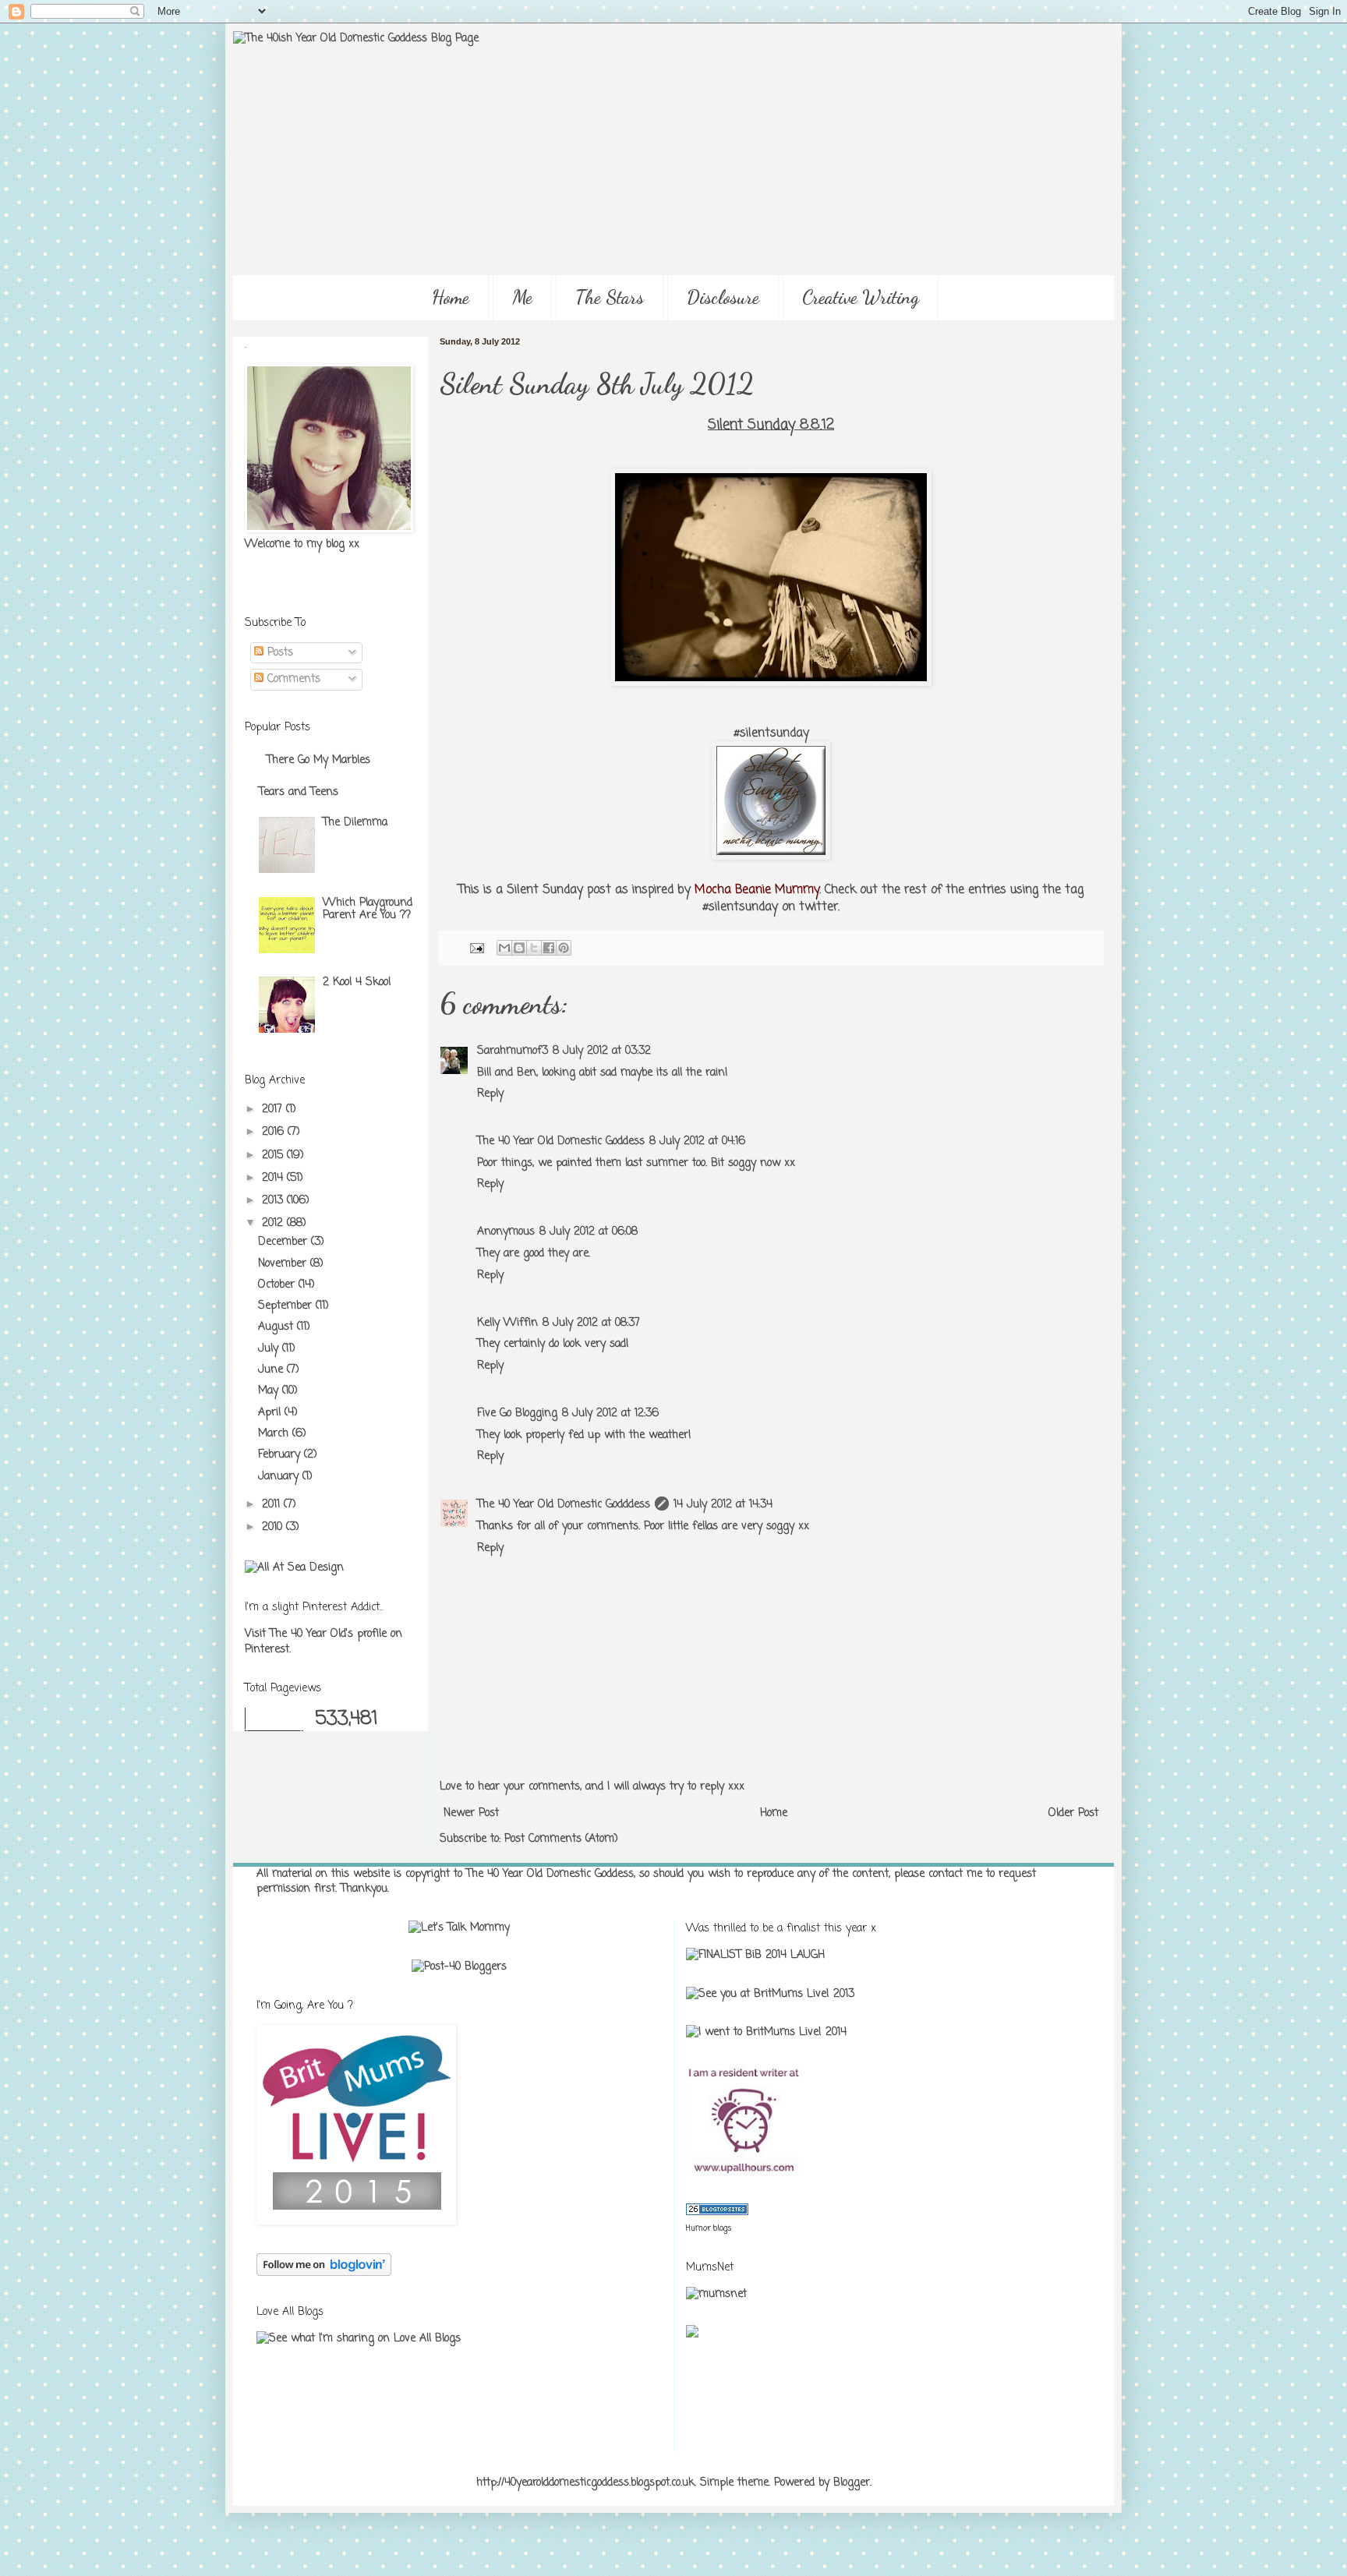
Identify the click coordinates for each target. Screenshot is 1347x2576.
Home (451, 297)
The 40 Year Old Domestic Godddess (564, 1505)
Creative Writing (861, 297)
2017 (274, 1110)
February (281, 1455)
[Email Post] (476, 948)
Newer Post (471, 1813)
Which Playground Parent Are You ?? (368, 910)
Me (522, 297)
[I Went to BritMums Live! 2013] (770, 1994)
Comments (292, 679)
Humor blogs (709, 2229)
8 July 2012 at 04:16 (697, 1141)
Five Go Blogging (517, 1413)
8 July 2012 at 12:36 (610, 1413)
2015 (274, 1155)
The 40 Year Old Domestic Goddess (561, 1141)
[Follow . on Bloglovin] (324, 2273)
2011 (273, 1505)
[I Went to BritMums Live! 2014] (766, 2032)
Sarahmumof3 (513, 1051)
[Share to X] (534, 948)
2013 (274, 1201)
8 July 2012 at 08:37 (591, 1323)
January (280, 1477)
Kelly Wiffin (507, 1323)
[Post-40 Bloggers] (459, 1967)
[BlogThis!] (519, 948)
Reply (490, 1094)
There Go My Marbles (318, 760)
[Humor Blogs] (717, 2212)
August (278, 1327)
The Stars (610, 297)
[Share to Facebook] (549, 948)
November (284, 1264)
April (271, 1413)
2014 (274, 1178)
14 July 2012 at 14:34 (723, 1505)
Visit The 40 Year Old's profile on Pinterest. (323, 1642)
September (287, 1306)
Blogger (852, 2483)
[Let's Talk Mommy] (459, 1928)
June (272, 1370)
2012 (274, 1223)
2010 (274, 1527)
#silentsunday (771, 733)
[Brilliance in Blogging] (755, 1955)
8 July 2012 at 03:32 (602, 1051)
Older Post (1073, 1813)
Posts (278, 653)
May (270, 1391)
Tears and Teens (299, 792)
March (275, 1434)
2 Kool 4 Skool (357, 982)
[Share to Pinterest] (564, 948)
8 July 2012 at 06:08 (589, 1232)
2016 (275, 1132)
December (285, 1242)
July (270, 1349)
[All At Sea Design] (294, 1568)
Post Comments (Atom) (561, 1839)
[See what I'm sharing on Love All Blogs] (359, 2339)
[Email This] (504, 948)
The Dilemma (355, 823)
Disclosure (723, 297)
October (278, 1285)
